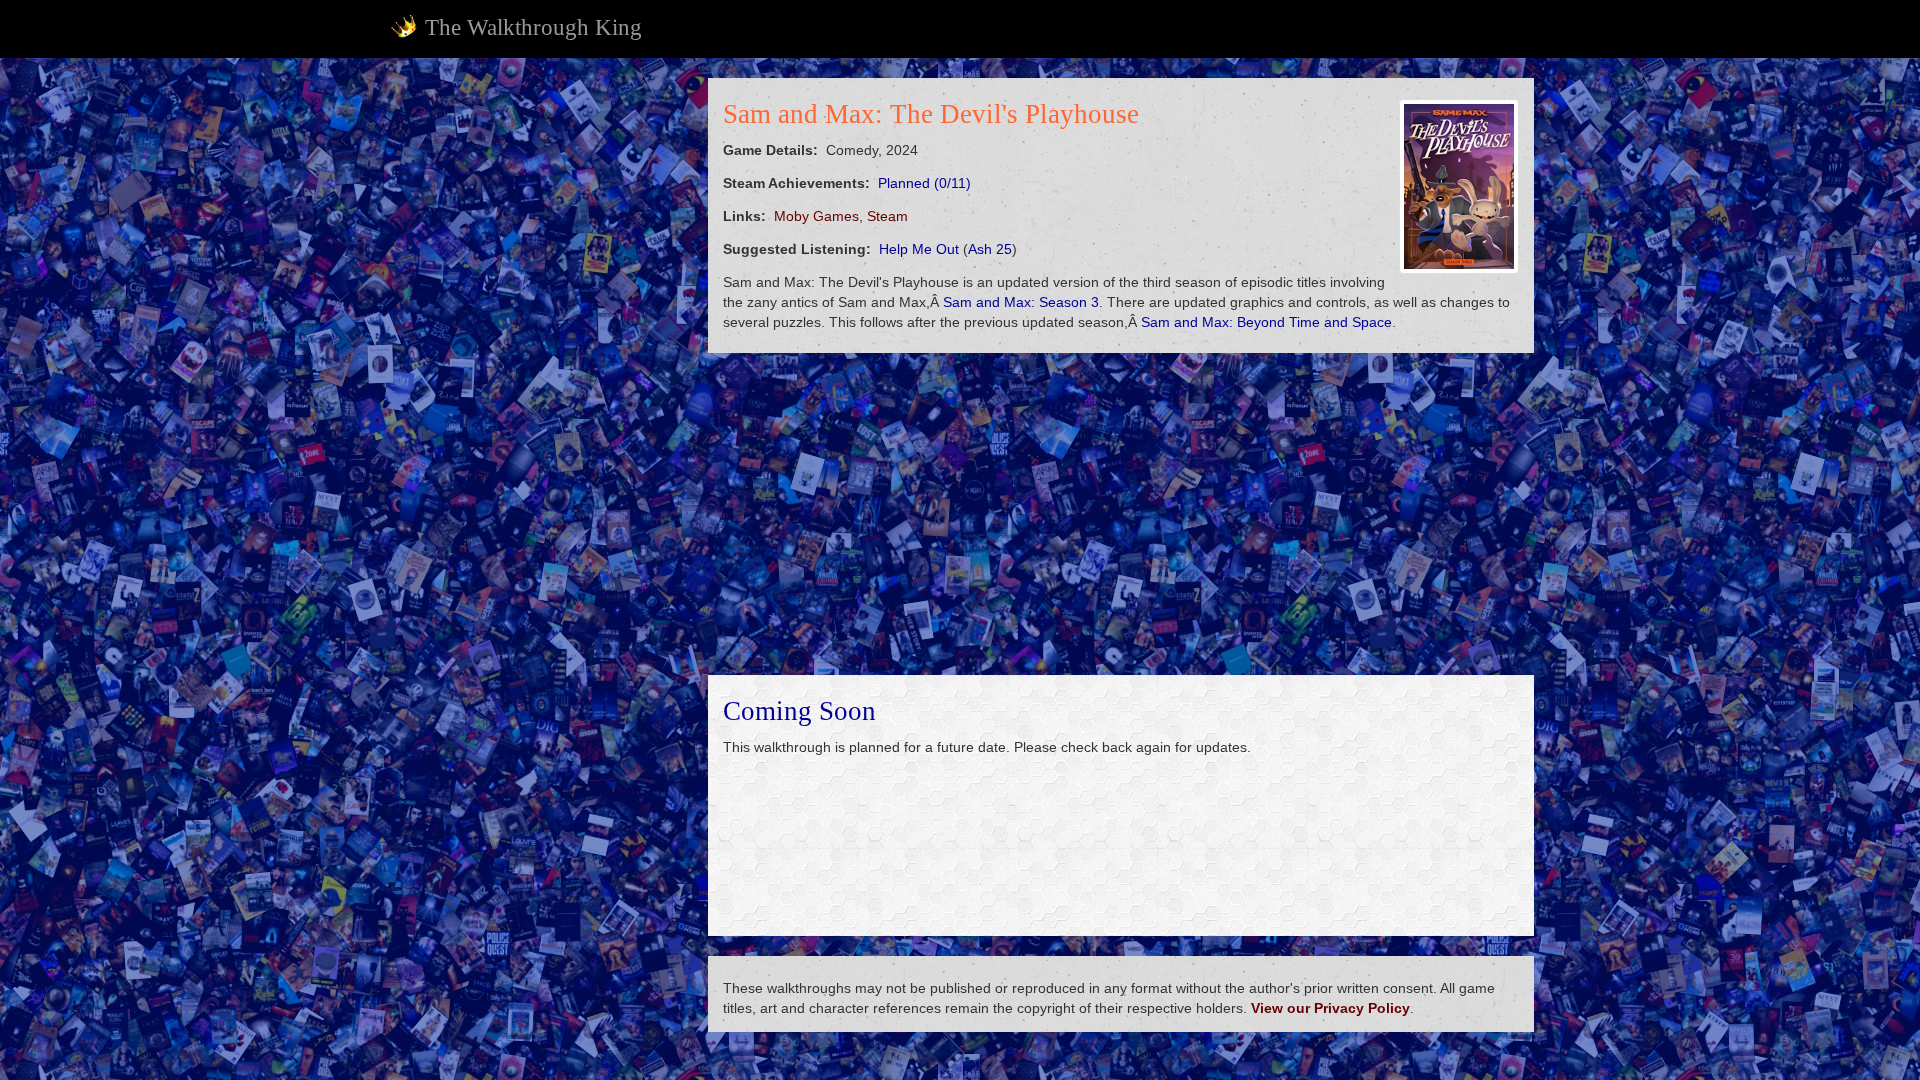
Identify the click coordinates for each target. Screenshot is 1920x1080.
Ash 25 (990, 249)
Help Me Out (919, 249)
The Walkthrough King (533, 27)
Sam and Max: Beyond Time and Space (1266, 322)
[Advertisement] (536, 378)
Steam (887, 216)
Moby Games (816, 216)
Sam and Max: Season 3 (1021, 302)
